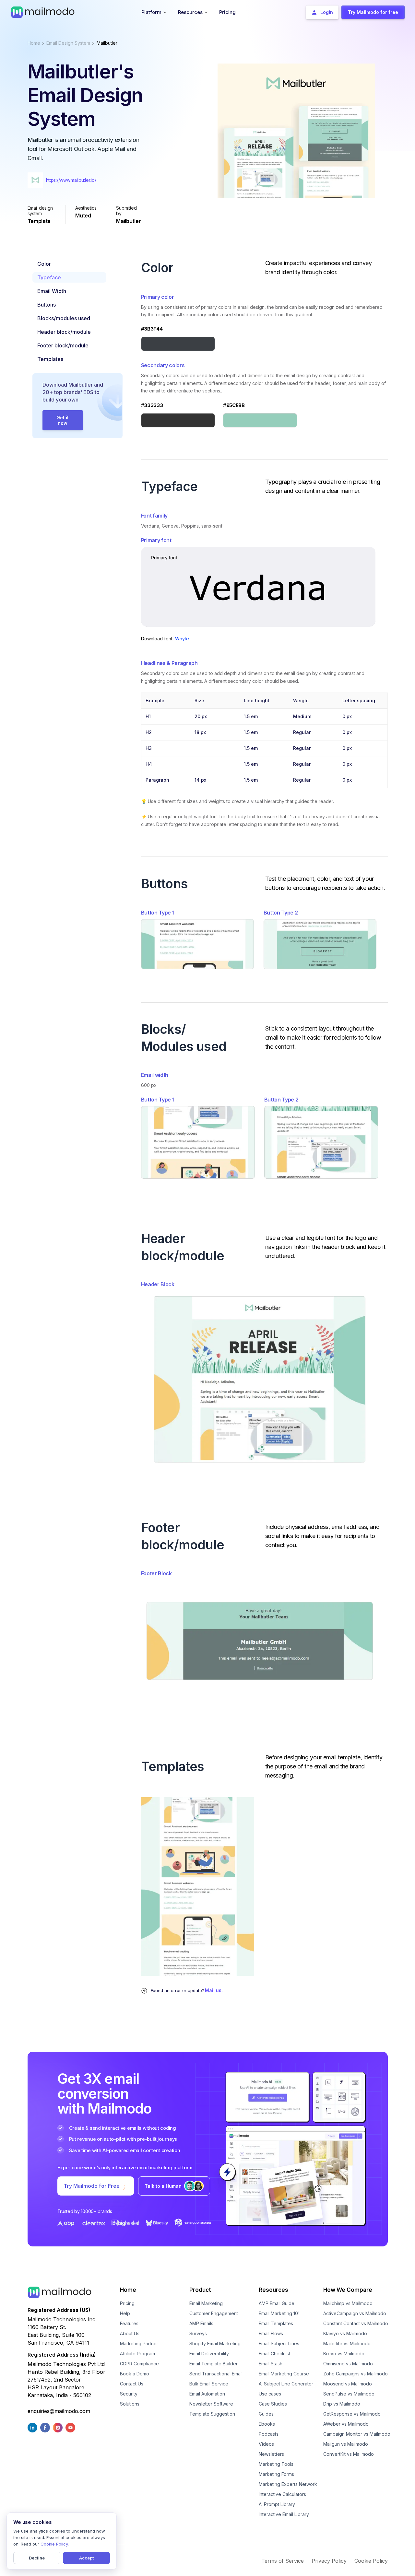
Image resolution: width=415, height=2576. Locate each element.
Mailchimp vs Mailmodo (348, 2303)
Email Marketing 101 (279, 2313)
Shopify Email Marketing (215, 2343)
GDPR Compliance (139, 2364)
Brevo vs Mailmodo (344, 2354)
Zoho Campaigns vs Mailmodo (356, 2374)
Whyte (182, 639)
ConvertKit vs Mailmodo (349, 2454)
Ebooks (267, 2424)
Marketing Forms (276, 2474)
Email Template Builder (213, 2364)
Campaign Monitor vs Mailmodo (357, 2434)
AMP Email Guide (277, 2303)
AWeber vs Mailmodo (346, 2424)
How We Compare (348, 2290)
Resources (273, 2290)
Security (129, 2394)
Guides (266, 2414)
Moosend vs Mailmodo (348, 2384)
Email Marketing (206, 2303)
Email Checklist (274, 2354)
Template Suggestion (212, 2414)
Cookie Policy (371, 2561)
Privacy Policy (329, 2561)
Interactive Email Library (284, 2514)
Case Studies (273, 2404)
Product (200, 2290)
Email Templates (276, 2323)
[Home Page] (43, 12)
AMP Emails (201, 2323)
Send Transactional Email (216, 2374)
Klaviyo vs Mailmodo (345, 2333)
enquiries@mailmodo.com (59, 2411)
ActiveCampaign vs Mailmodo (355, 2313)
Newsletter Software (211, 2404)
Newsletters (271, 2454)
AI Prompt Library (277, 2504)
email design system (68, 43)
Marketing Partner (139, 2343)
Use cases (270, 2394)
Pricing (127, 2303)
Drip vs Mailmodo (342, 2404)
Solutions (130, 2404)
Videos (266, 2444)
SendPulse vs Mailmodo (349, 2394)
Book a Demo (135, 2374)
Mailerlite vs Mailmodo (347, 2343)
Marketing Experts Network (288, 2484)
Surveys (198, 2333)
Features (129, 2323)
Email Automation (207, 2394)
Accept (86, 2558)
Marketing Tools (276, 2464)
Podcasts (269, 2434)
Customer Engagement (214, 2313)
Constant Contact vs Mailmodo (356, 2323)
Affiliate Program (137, 2354)
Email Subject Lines (279, 2343)
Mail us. (214, 1990)
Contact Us (132, 2384)
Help (125, 2313)
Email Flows (271, 2333)
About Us (130, 2333)
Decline (37, 2558)
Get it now (63, 420)
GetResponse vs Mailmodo (352, 2414)
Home (34, 43)
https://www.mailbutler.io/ (71, 180)
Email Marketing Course (284, 2374)
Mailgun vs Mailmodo (346, 2444)
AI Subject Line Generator (286, 2384)
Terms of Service (283, 2561)
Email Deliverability (209, 2354)
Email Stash (271, 2364)
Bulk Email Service (209, 2384)
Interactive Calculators (282, 2494)
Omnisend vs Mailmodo (348, 2364)
